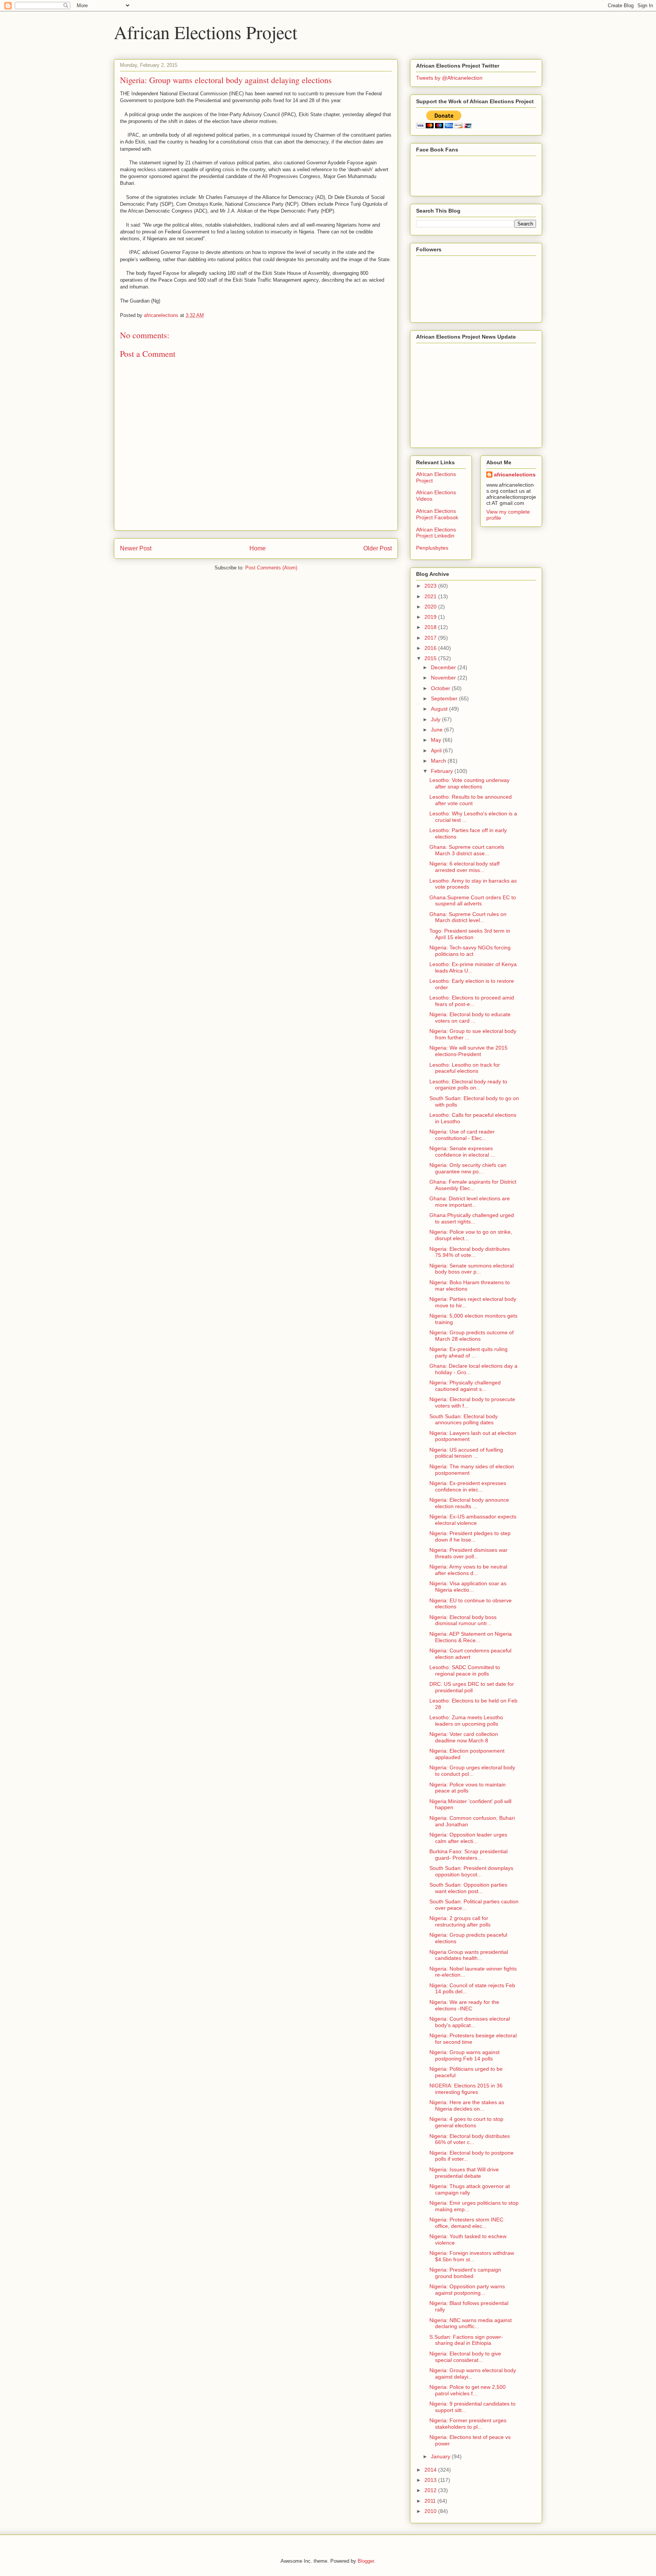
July (436, 719)
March (439, 761)
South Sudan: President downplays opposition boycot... (471, 1871)
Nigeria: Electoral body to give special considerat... (465, 2357)
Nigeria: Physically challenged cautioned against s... (465, 1386)
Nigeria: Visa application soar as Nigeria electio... (468, 1587)
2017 (431, 638)
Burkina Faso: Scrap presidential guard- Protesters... (468, 1855)
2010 (431, 2511)
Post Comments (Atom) (271, 568)
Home (258, 548)
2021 (431, 596)
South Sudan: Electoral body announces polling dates (464, 1420)
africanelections (515, 475)
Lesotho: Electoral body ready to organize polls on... (468, 1085)
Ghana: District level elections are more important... (470, 1202)
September (445, 698)
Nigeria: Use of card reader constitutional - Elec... (462, 1135)
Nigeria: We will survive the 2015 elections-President (468, 1051)
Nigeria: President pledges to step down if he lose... (470, 1536)
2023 (431, 586)
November (444, 678)
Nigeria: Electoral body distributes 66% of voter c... (470, 2139)
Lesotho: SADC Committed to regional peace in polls (465, 1670)
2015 (431, 658)
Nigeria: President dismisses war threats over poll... (468, 1553)
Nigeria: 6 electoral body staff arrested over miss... (464, 867)
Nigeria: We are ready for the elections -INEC (464, 2005)
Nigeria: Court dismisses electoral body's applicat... (470, 2022)
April (437, 750)
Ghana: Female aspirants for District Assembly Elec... (473, 1185)
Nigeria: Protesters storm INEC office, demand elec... (466, 2223)
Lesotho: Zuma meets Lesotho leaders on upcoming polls (466, 1721)
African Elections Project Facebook (437, 514)
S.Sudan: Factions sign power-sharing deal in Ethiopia (466, 2340)
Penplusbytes (432, 548)
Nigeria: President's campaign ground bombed (465, 2273)
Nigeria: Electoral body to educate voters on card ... (470, 1018)
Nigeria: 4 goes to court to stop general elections (466, 2122)
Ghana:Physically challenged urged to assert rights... (472, 1218)
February (443, 771)
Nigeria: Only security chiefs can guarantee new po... (468, 1168)
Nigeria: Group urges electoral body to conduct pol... (472, 1771)
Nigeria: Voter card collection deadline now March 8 (464, 1737)
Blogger (366, 2561)
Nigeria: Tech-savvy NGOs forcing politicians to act (470, 951)
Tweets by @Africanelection (449, 78)
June (438, 730)
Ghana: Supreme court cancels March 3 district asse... (467, 850)
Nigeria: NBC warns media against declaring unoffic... (471, 2323)
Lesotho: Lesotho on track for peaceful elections (465, 1068)
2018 (431, 627)
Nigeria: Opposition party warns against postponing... (467, 2290)
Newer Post (136, 548)
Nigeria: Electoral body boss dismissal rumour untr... (463, 1620)
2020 (431, 607)
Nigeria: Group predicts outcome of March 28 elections (471, 1336)
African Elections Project (206, 32)
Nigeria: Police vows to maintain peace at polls (468, 1788)
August (440, 709)
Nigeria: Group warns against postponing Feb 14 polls (464, 2055)
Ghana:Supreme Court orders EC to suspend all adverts (473, 901)
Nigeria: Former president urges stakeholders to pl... (468, 2424)
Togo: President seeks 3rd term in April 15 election (470, 934)
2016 (431, 648)
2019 (431, 617)
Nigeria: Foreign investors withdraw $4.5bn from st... (472, 2256)
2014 (431, 2470)
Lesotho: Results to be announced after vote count (471, 800)
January (441, 2456)
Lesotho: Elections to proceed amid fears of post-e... (472, 1001)
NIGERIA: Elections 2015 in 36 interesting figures (466, 2089)
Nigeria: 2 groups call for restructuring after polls (460, 1921)
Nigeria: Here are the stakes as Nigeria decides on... (467, 2105)
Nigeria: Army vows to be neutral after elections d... (468, 1570)
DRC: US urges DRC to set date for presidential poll (472, 1687)
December (444, 667)
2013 (431, 2480)
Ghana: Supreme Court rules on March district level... (468, 917)
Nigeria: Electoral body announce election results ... (469, 1503)
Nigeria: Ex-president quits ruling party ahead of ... (468, 1352)
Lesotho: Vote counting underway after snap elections (469, 783)
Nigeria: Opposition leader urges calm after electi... (468, 1838)
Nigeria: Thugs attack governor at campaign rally (470, 2189)
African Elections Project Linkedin (436, 533)
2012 (431, 2490)
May (437, 740)
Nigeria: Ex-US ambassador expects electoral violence (473, 1520)
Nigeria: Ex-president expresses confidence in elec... (468, 1486)
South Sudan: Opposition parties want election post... (468, 1888)
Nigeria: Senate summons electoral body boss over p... (471, 1269)
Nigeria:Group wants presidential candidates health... (469, 1955)
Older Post (378, 548)
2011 (431, 2501)
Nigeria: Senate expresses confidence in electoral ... (462, 1152)
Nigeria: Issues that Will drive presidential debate (464, 2173)
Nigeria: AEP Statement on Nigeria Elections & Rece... (471, 1637)
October (441, 688)
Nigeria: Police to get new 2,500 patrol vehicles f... (468, 2390)
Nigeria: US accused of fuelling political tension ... (466, 1453)
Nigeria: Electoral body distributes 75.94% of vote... (470, 1252)
